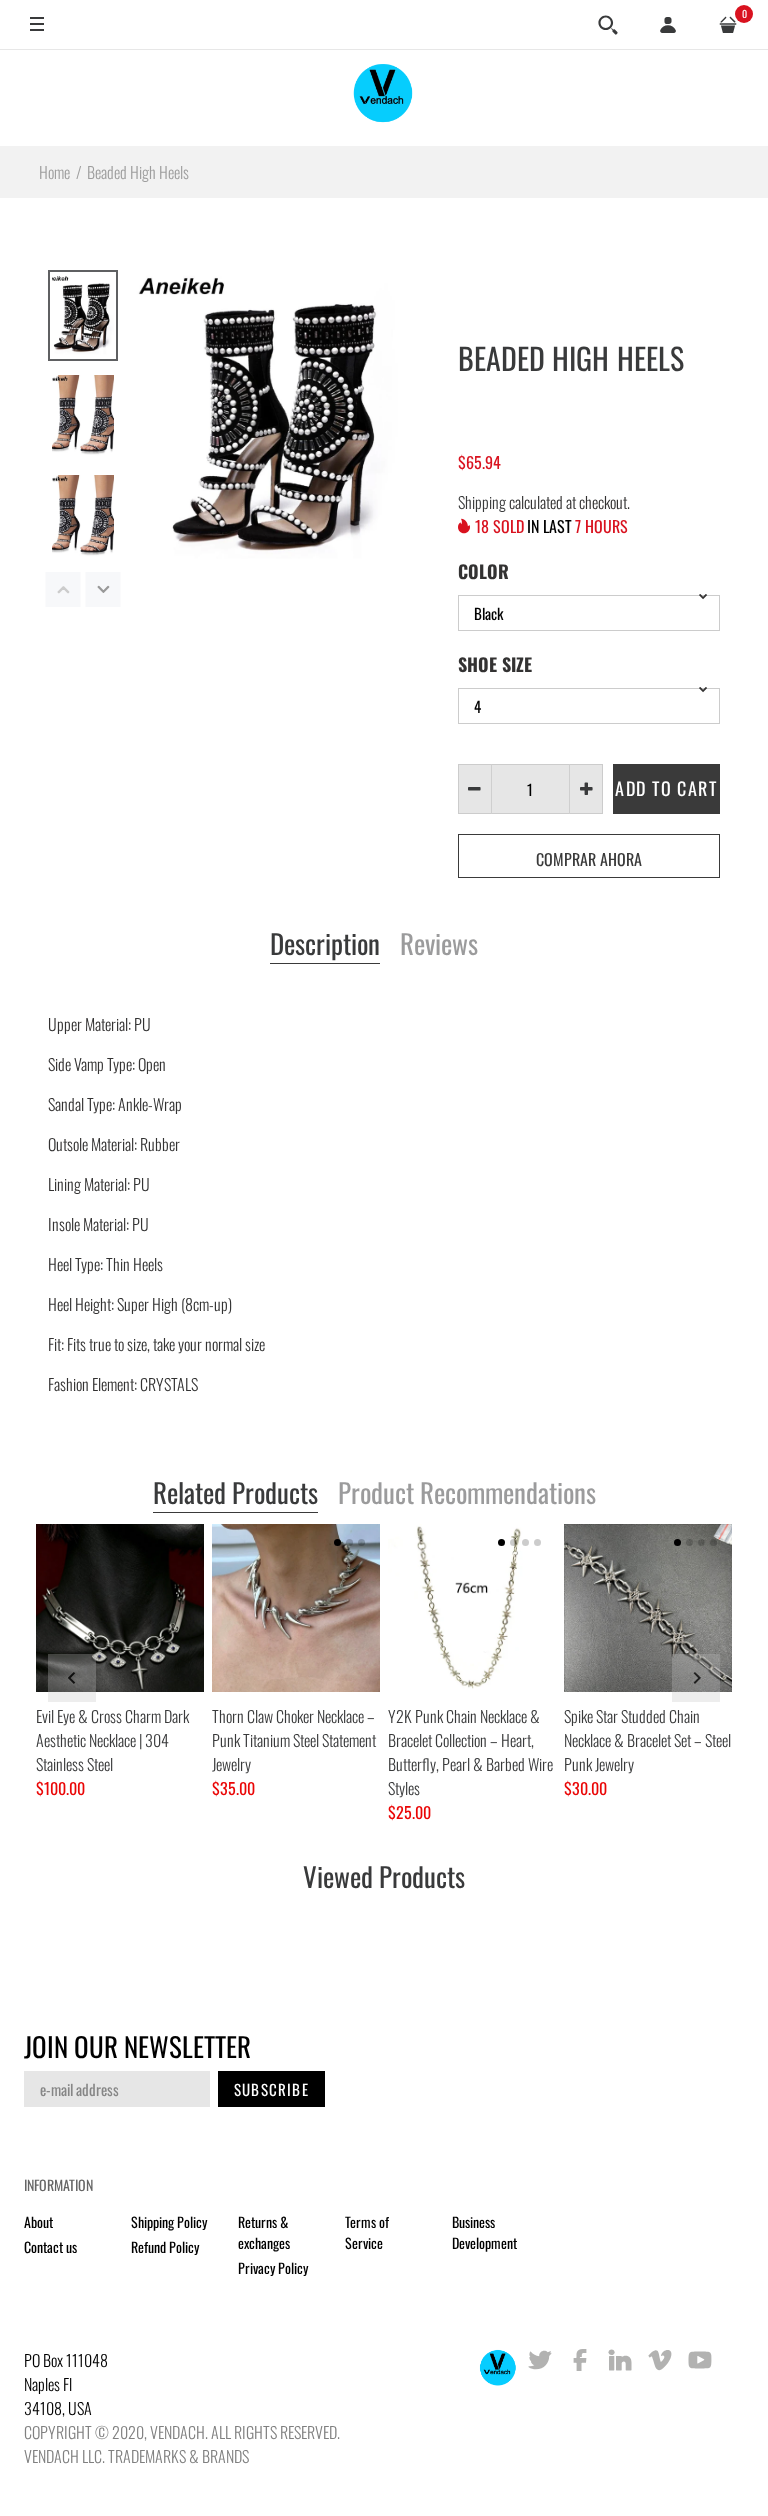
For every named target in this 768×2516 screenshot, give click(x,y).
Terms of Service (367, 2232)
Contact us (50, 2246)
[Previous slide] (72, 1678)
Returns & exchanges (264, 2232)
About (38, 2221)
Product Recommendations (467, 1494)
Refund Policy (165, 2246)
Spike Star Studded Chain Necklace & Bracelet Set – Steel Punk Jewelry (647, 1740)
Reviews (439, 945)
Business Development (484, 2232)
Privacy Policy (273, 2267)
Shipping (482, 502)
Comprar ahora (589, 859)
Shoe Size (495, 664)
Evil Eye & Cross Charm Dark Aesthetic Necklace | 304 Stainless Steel (112, 1740)
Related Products (235, 1494)
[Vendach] (384, 97)
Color (483, 571)
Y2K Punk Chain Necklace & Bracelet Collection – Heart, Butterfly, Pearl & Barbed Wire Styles (470, 1752)
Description (325, 945)
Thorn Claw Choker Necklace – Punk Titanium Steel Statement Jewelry (294, 1740)
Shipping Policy (169, 2221)
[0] (728, 25)
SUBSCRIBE (271, 2089)
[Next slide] (696, 1678)
